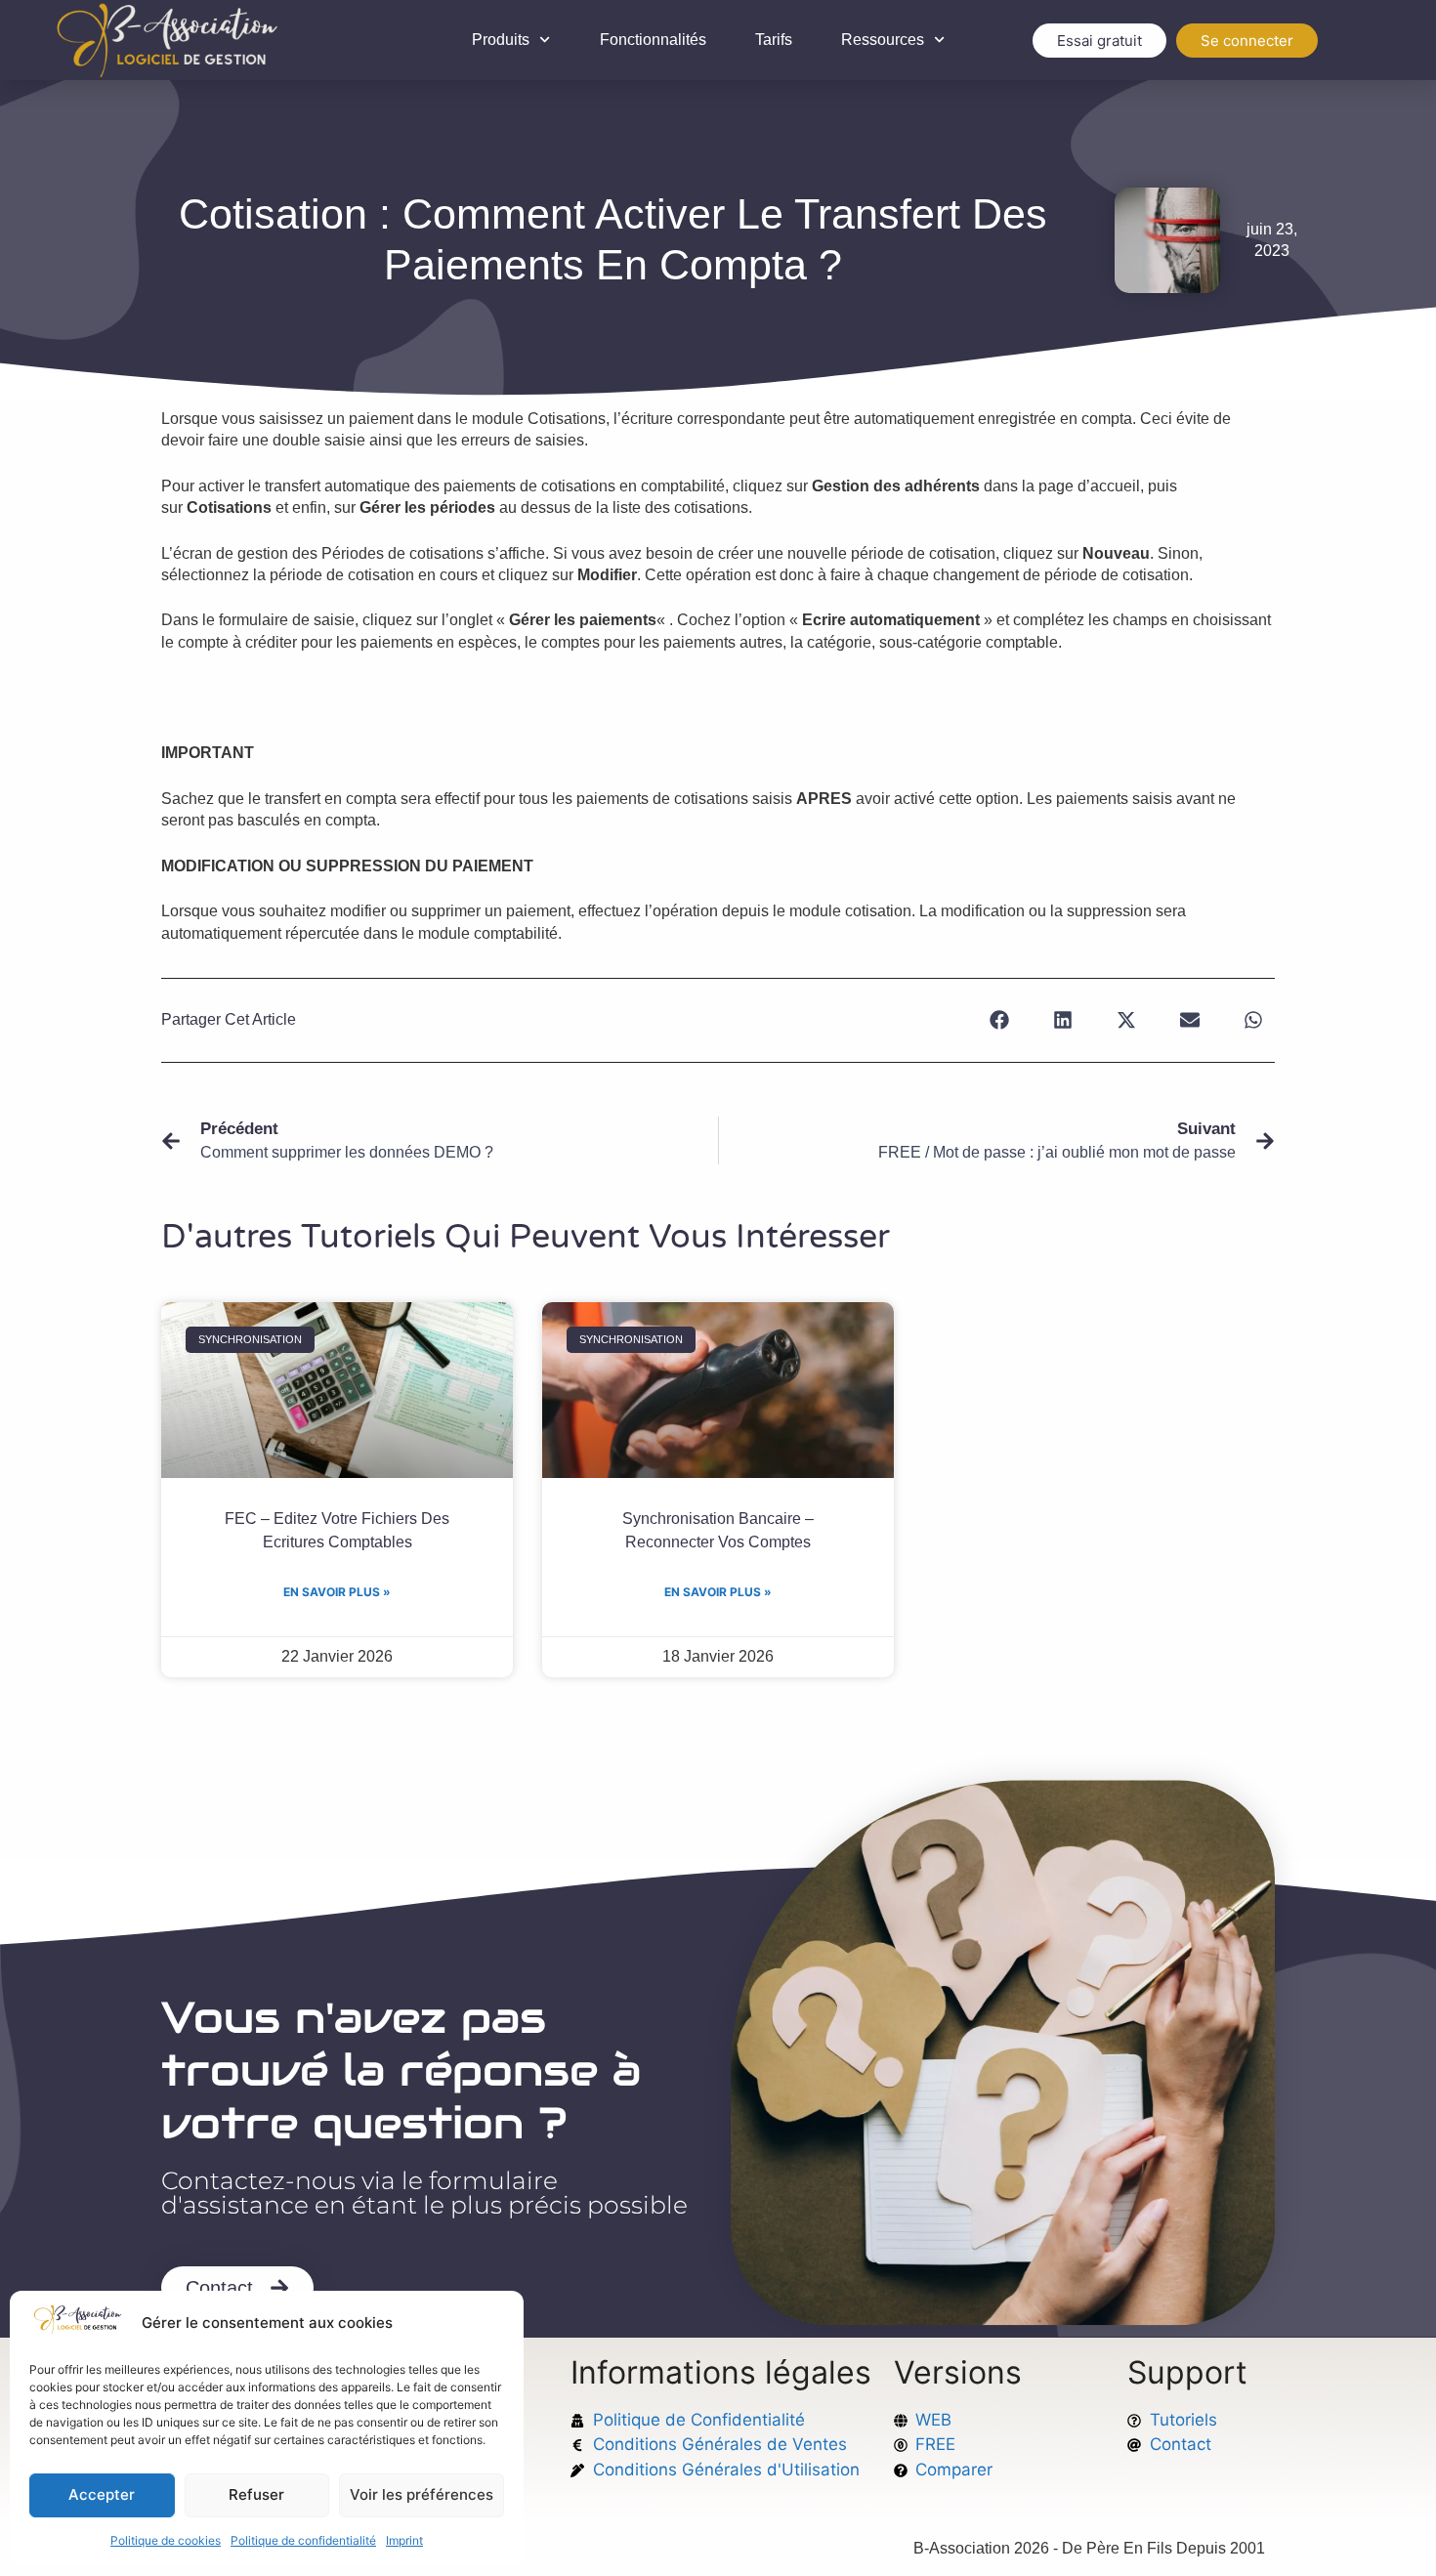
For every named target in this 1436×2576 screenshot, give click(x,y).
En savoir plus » (337, 1592)
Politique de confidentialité (303, 2540)
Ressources (883, 40)
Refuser (256, 2494)
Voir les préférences (422, 2494)
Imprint (404, 2540)
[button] (999, 1020)
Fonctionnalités (653, 40)
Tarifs (774, 40)
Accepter (102, 2494)
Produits (501, 40)
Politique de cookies (166, 2540)
